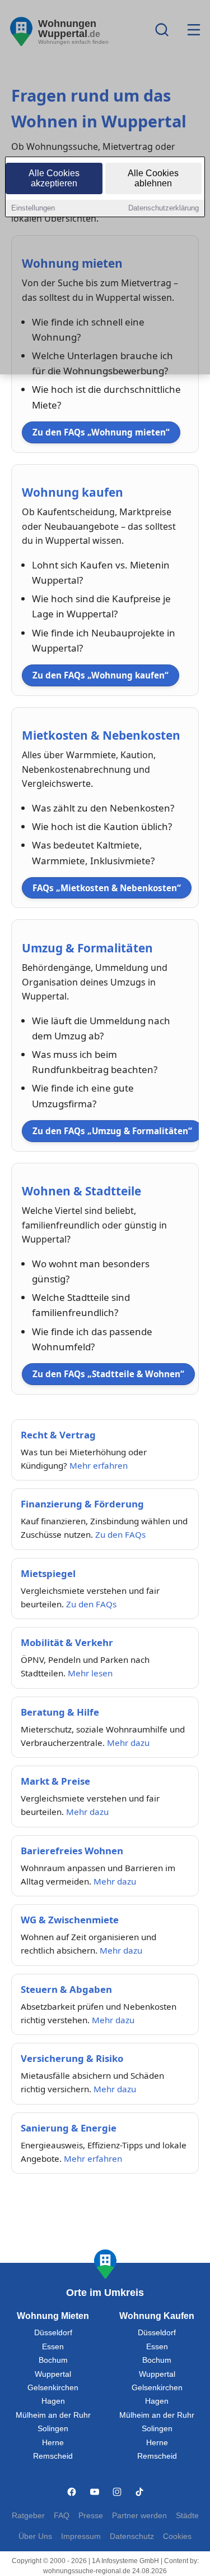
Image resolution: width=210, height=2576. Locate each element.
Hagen (53, 2401)
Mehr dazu (128, 1743)
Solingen (53, 2429)
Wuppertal (53, 2374)
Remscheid (53, 2456)
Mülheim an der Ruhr (53, 2415)
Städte (187, 2516)
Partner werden (139, 2516)
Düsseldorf (53, 2333)
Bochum (53, 2360)
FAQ (62, 2516)
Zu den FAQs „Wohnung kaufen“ (101, 675)
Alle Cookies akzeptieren (54, 178)
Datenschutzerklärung (164, 208)
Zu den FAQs (120, 1534)
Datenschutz (132, 2536)
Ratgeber (28, 2516)
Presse (91, 2516)
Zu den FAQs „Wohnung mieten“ (101, 432)
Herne (53, 2443)
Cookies (177, 2536)
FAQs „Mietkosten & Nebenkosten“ (107, 888)
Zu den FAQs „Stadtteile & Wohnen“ (108, 1374)
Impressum (81, 2536)
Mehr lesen (90, 1673)
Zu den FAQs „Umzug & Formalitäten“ (112, 1131)
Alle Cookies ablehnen (153, 178)
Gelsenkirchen (53, 2388)
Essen (53, 2347)
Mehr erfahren (99, 1465)
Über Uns (35, 2536)
